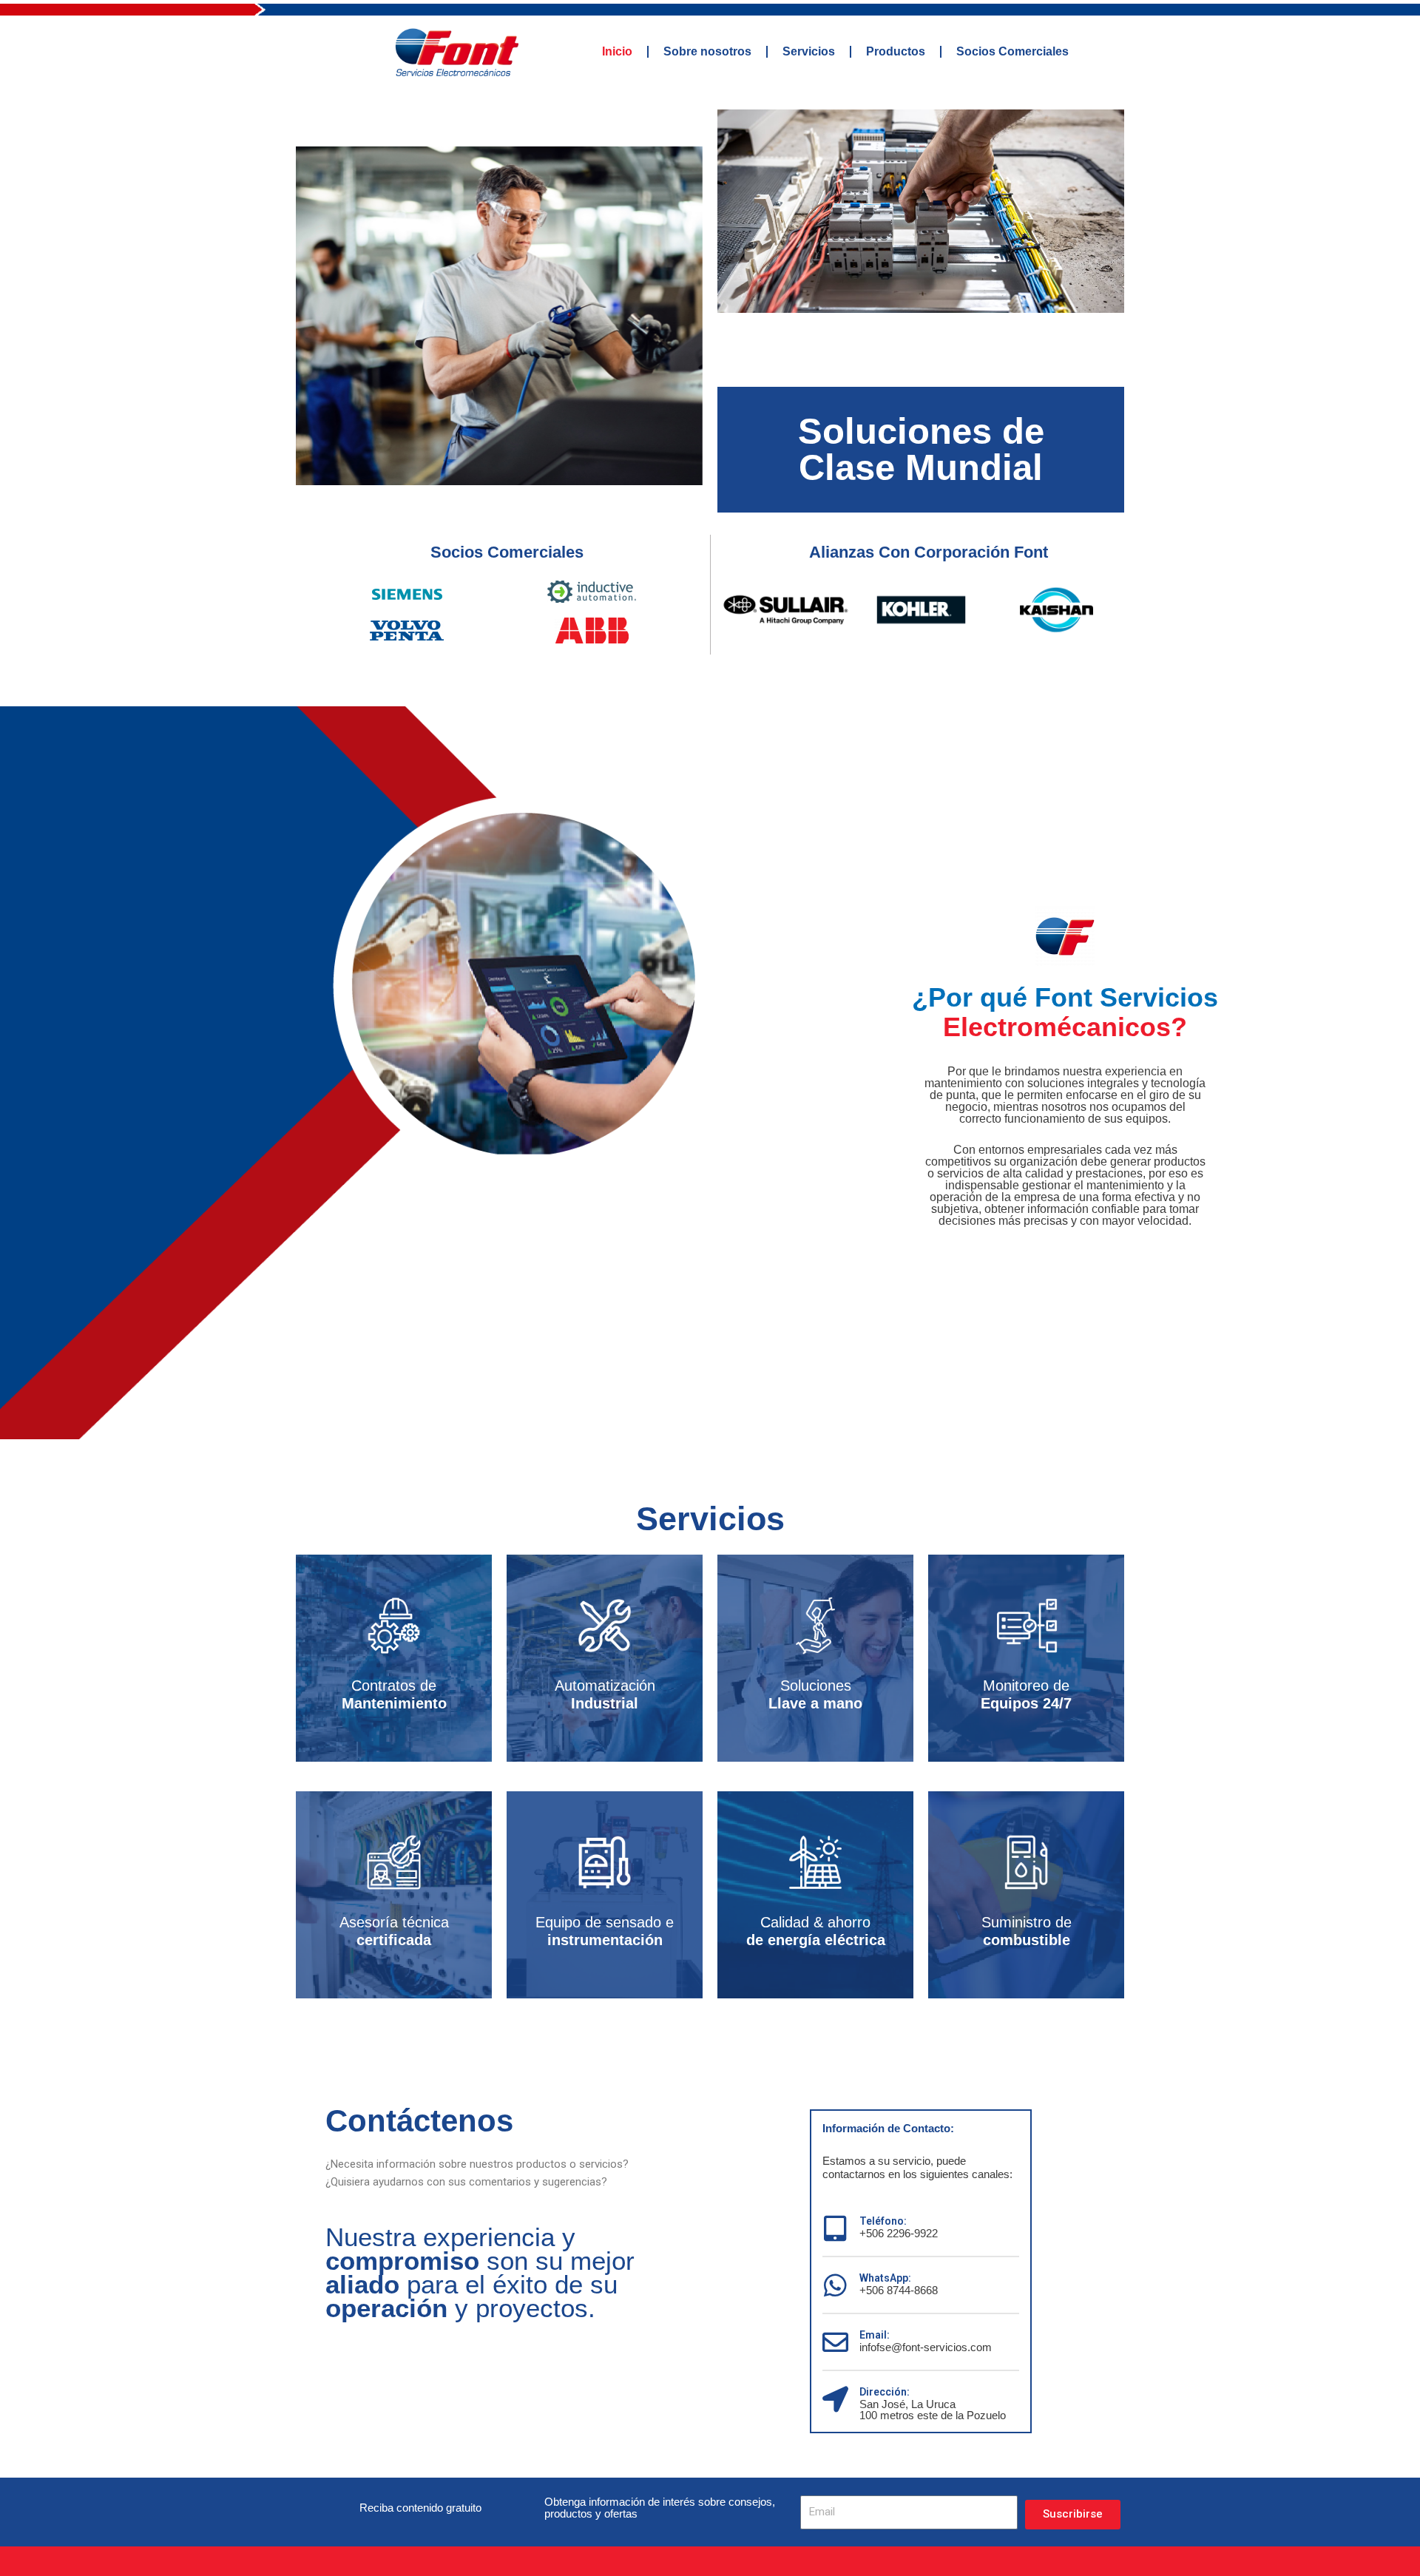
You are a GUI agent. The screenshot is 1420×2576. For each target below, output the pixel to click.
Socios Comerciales (1012, 51)
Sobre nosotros (707, 51)
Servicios (809, 51)
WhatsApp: (885, 2278)
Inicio (617, 51)
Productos (896, 51)
